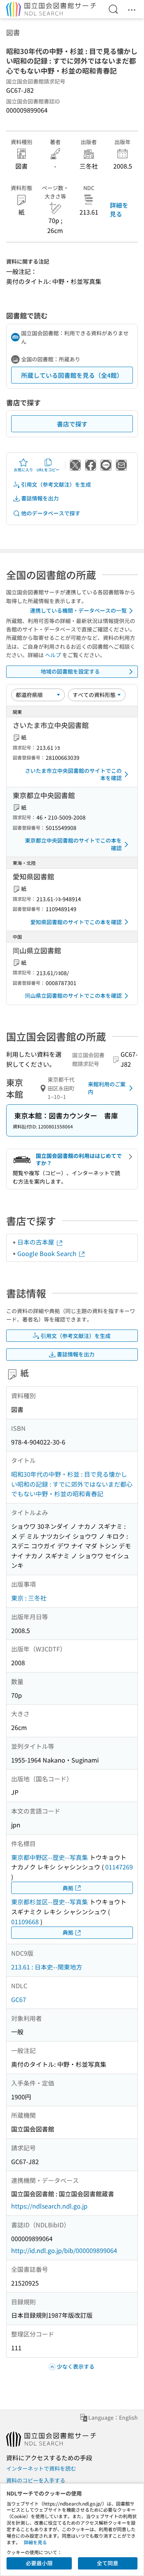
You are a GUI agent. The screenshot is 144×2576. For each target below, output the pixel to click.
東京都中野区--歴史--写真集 (50, 1857)
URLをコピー (48, 470)
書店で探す (72, 424)
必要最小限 (39, 2563)
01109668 (25, 1922)
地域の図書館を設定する (70, 671)
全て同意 (108, 2563)
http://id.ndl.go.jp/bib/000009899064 (64, 2250)
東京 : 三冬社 (29, 1598)
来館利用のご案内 (107, 1088)
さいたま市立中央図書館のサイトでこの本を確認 (73, 774)
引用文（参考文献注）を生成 (56, 484)
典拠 (68, 1888)
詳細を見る (119, 209)
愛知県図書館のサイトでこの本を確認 (76, 922)
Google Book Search (48, 1253)
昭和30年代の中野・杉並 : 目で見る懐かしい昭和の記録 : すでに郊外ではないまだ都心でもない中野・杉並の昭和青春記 (72, 1484)
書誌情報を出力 (40, 498)
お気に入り (23, 470)
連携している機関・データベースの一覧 (78, 610)
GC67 (19, 1999)
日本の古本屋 (36, 1242)
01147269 (119, 1867)
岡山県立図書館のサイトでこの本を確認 (73, 995)
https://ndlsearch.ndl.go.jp (49, 2206)
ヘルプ (53, 655)
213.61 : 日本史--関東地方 (47, 1967)
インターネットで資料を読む (41, 2468)
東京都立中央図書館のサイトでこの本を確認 (73, 844)
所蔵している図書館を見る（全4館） (72, 375)
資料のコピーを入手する (36, 2480)
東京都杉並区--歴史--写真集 (50, 1902)
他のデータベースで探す (51, 513)
